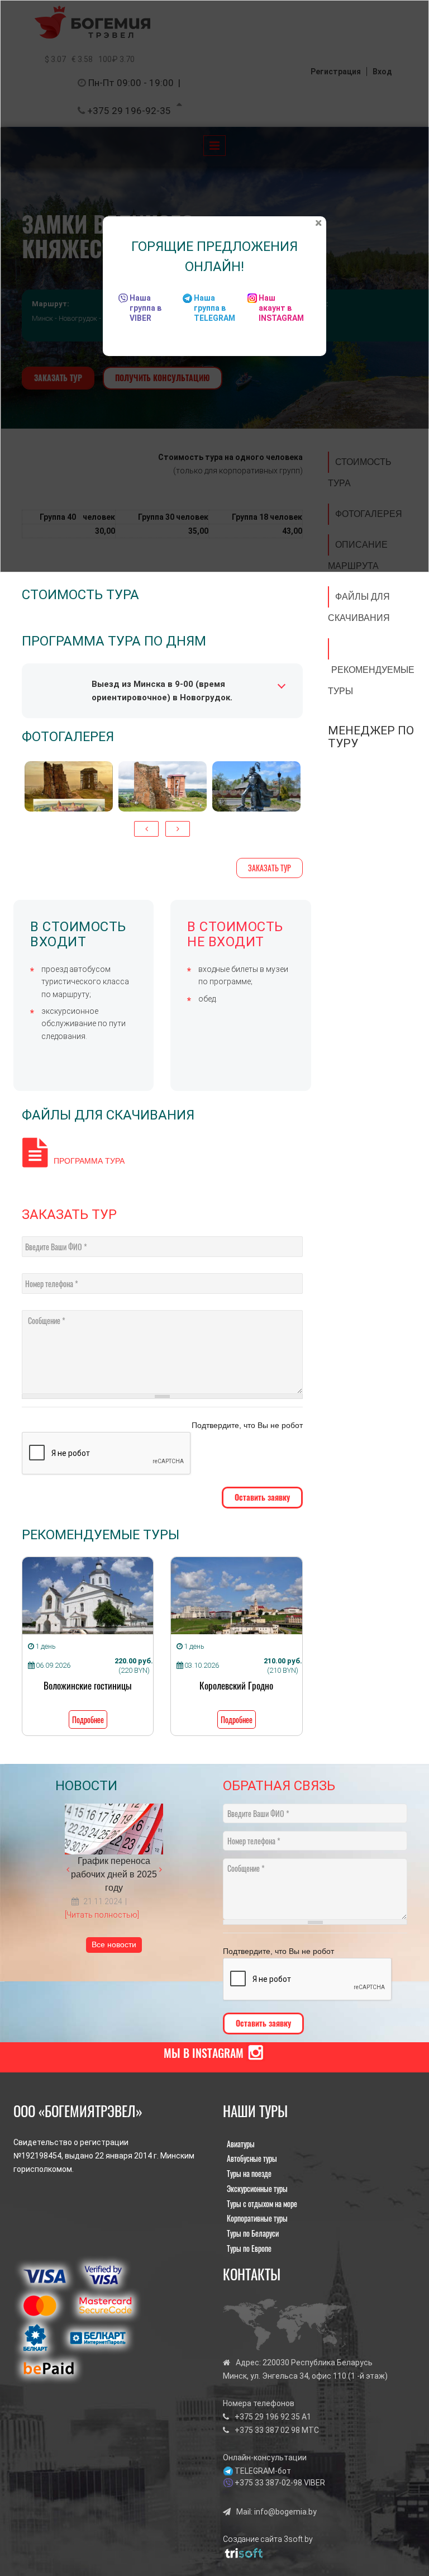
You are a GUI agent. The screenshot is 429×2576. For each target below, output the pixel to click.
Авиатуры (241, 2144)
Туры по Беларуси (253, 2233)
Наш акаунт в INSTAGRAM (281, 308)
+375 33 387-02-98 (268, 2483)
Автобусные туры (252, 2158)
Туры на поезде (249, 2173)
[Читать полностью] (102, 1915)
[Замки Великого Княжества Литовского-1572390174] (69, 786)
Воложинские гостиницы (88, 1685)
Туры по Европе (249, 2248)
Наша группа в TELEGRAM (214, 308)
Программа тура (89, 1161)
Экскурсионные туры (257, 2188)
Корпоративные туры (257, 2218)
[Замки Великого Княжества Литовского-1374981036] (163, 786)
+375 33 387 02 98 (267, 2430)
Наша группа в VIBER (146, 308)
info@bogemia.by (285, 2512)
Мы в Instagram (204, 2053)
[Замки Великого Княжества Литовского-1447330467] (256, 786)
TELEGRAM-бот (263, 2471)
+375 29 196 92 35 (267, 2417)
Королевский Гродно (236, 1685)
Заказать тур (270, 868)
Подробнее (88, 1719)
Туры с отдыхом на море (262, 2203)
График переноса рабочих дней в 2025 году (114, 1874)
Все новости (114, 1944)
